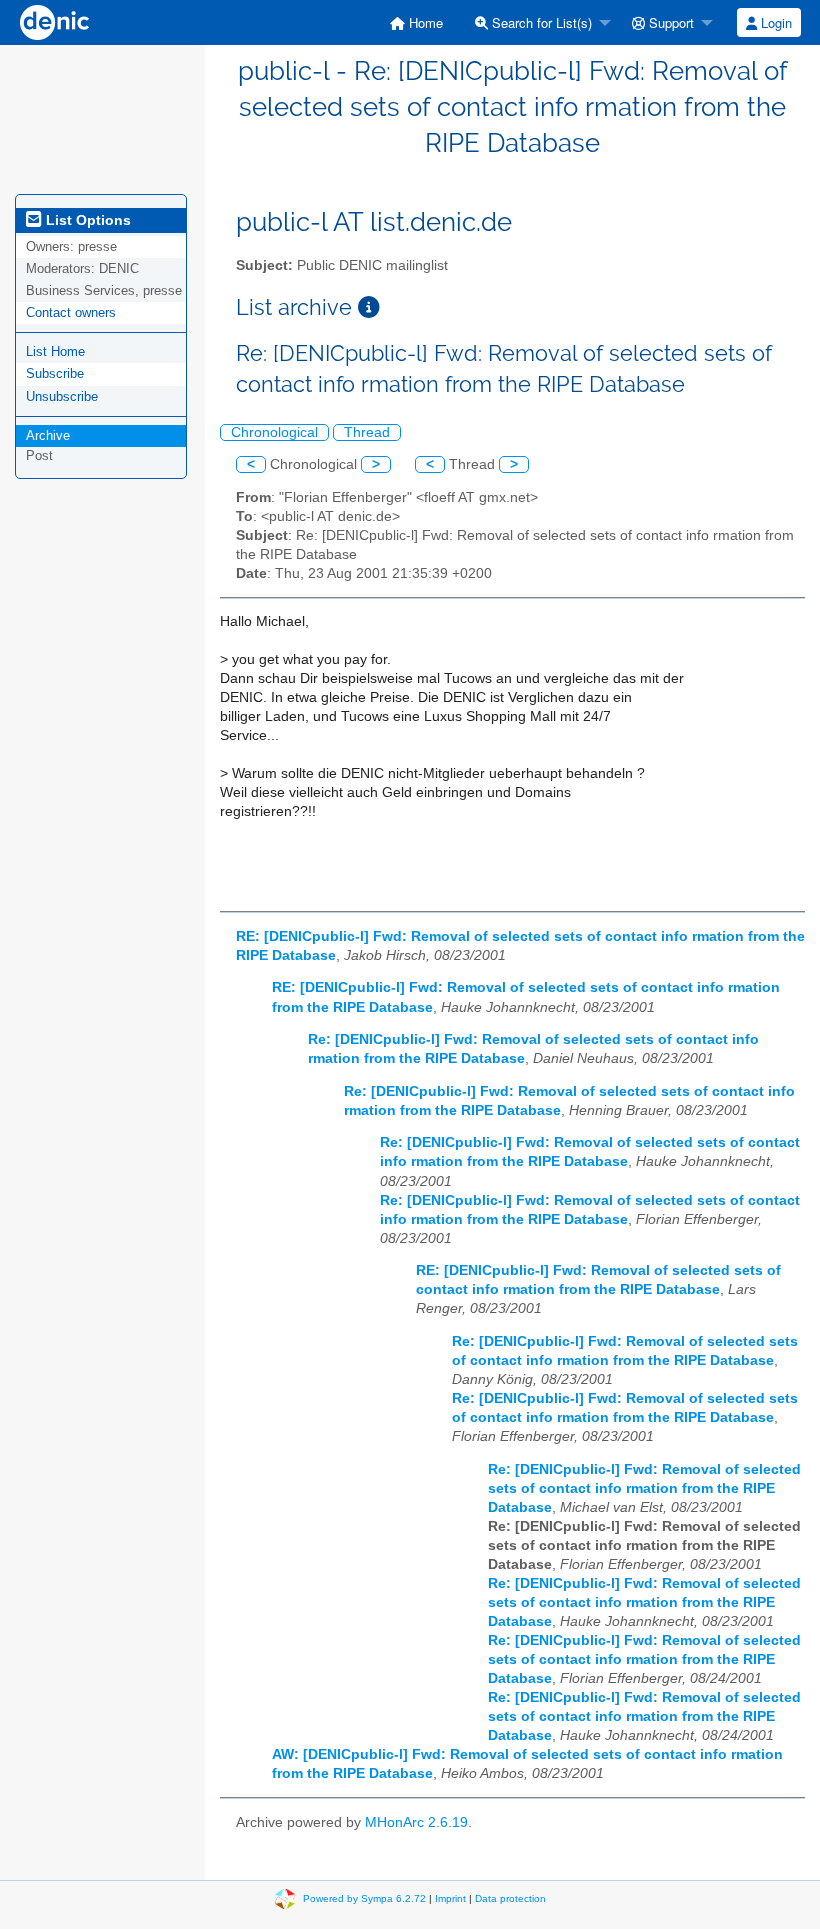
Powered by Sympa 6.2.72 (364, 1897)
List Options (86, 220)
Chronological (274, 432)
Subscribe (55, 373)
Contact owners (71, 312)
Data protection (510, 1897)
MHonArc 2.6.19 (416, 1822)
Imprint (450, 1897)
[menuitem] (416, 22)
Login (774, 22)
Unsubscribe (62, 396)
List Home (55, 351)
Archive (48, 435)
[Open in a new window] (369, 307)
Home (424, 22)
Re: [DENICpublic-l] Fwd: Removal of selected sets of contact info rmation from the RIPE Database (644, 1488)
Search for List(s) (540, 22)
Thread (367, 432)
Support (669, 22)
